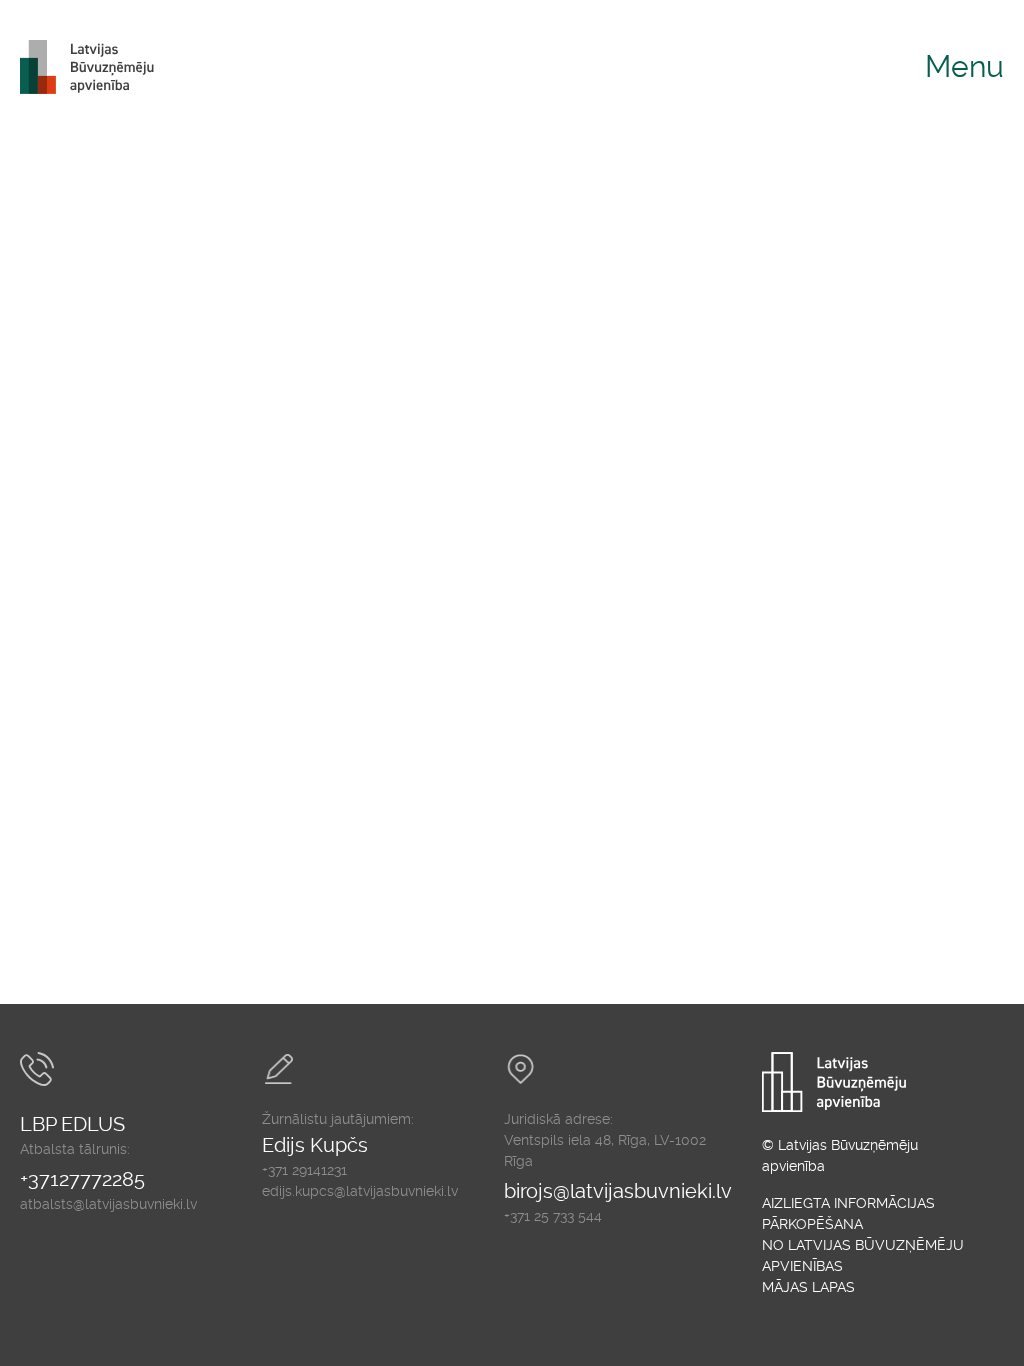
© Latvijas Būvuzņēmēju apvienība (840, 1155)
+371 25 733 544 (553, 1216)
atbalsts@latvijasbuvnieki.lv (108, 1204)
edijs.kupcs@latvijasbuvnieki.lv (360, 1191)
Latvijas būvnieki (95, 67)
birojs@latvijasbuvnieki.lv (618, 1191)
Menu (964, 66)
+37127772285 (82, 1179)
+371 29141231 (304, 1170)
